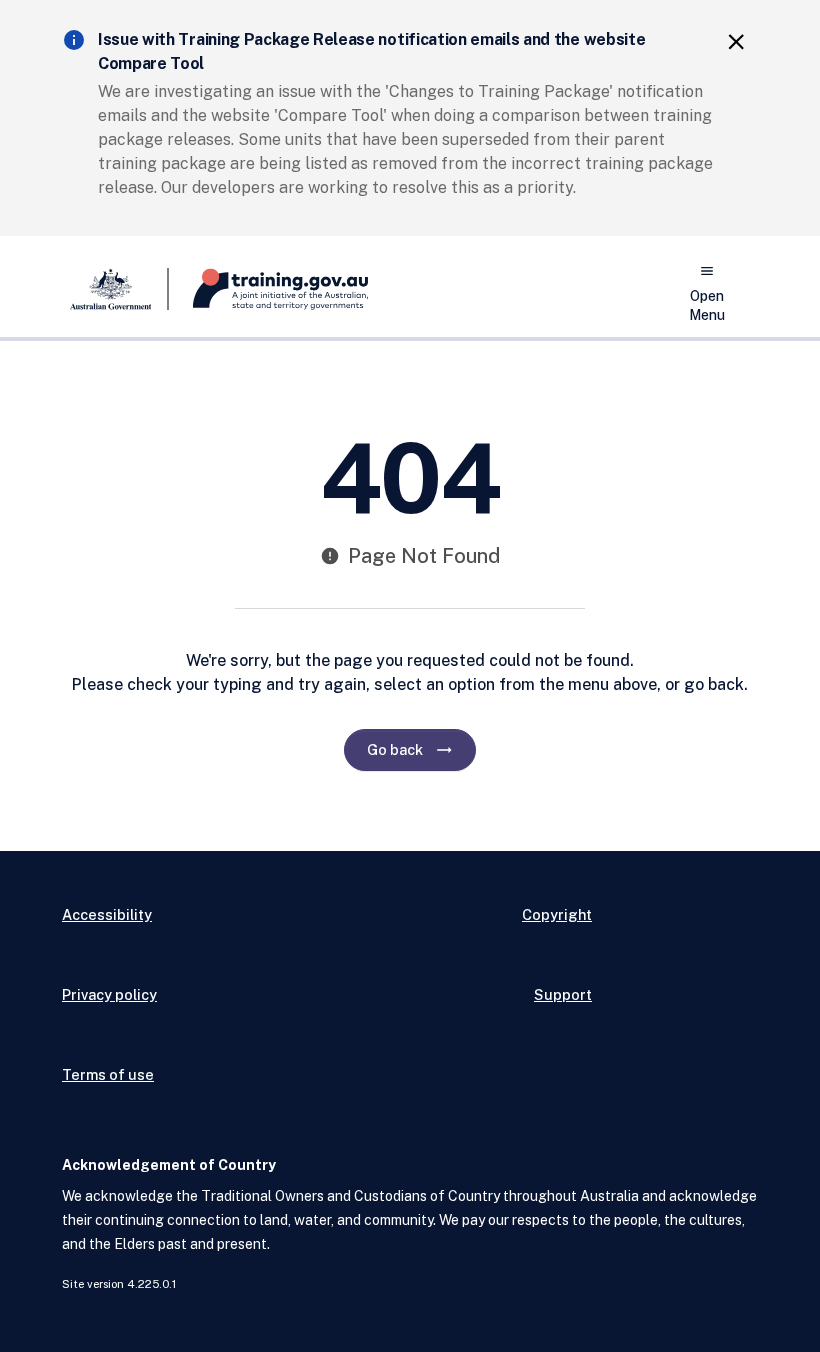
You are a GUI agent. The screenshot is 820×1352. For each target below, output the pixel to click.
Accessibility (107, 914)
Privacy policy (109, 994)
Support (563, 994)
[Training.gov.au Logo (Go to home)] (268, 289)
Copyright (557, 914)
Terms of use (108, 1074)
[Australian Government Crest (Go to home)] (115, 289)
